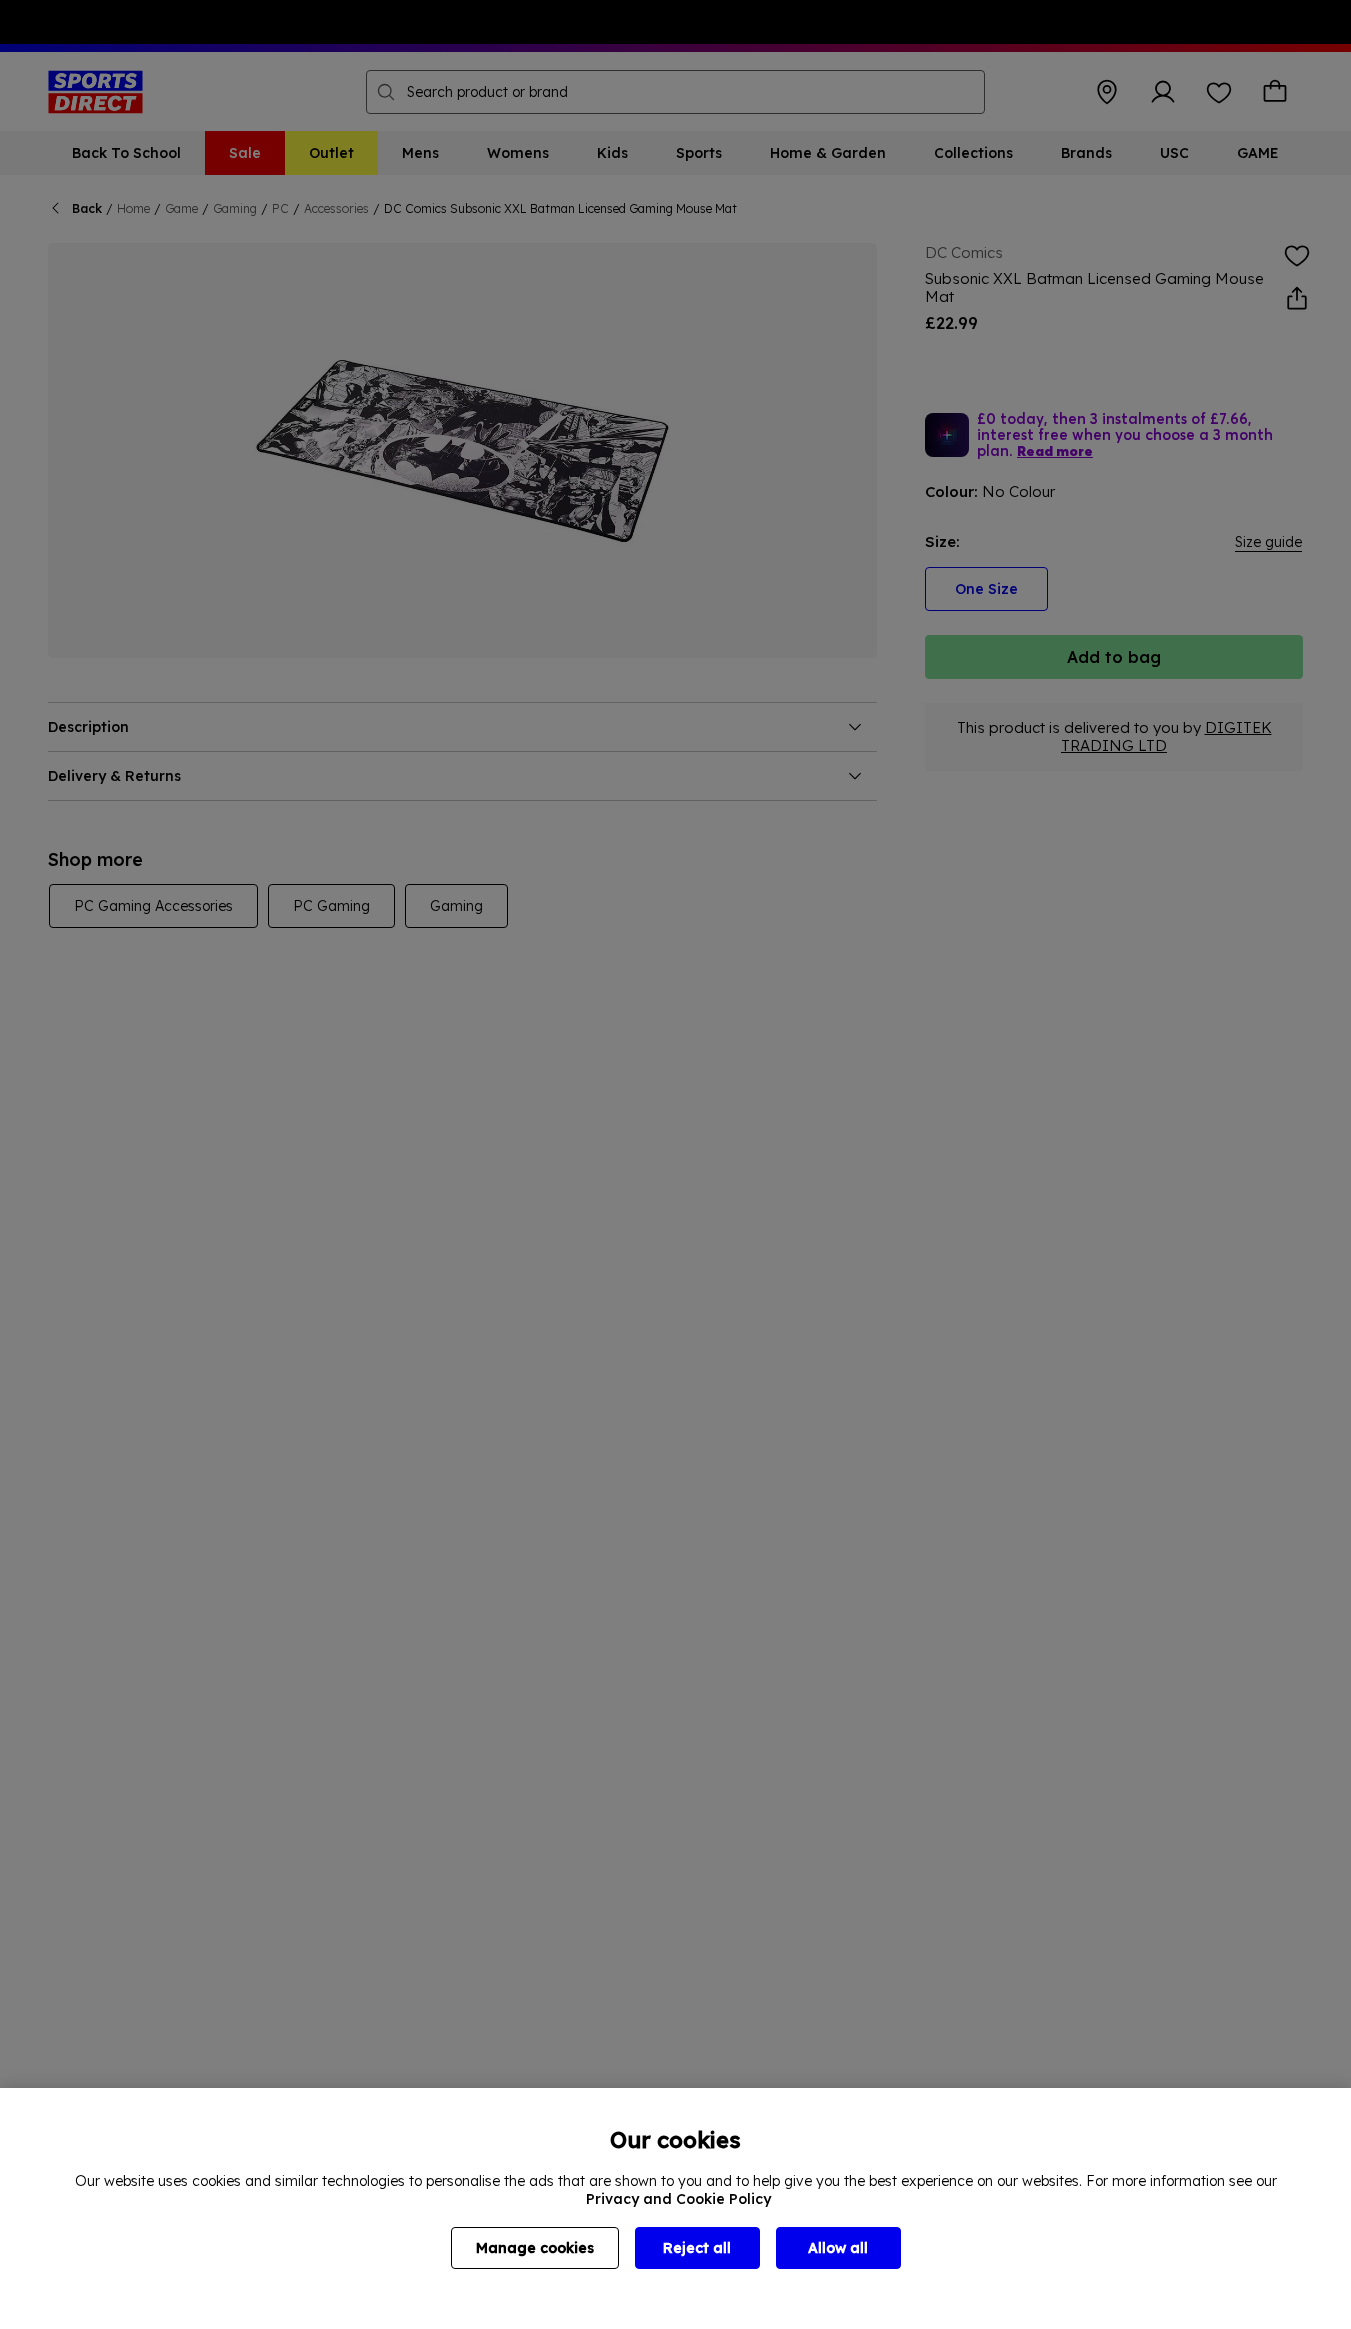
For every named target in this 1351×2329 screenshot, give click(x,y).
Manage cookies (535, 2248)
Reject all (697, 2248)
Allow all (838, 2248)
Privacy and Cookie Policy (678, 2199)
